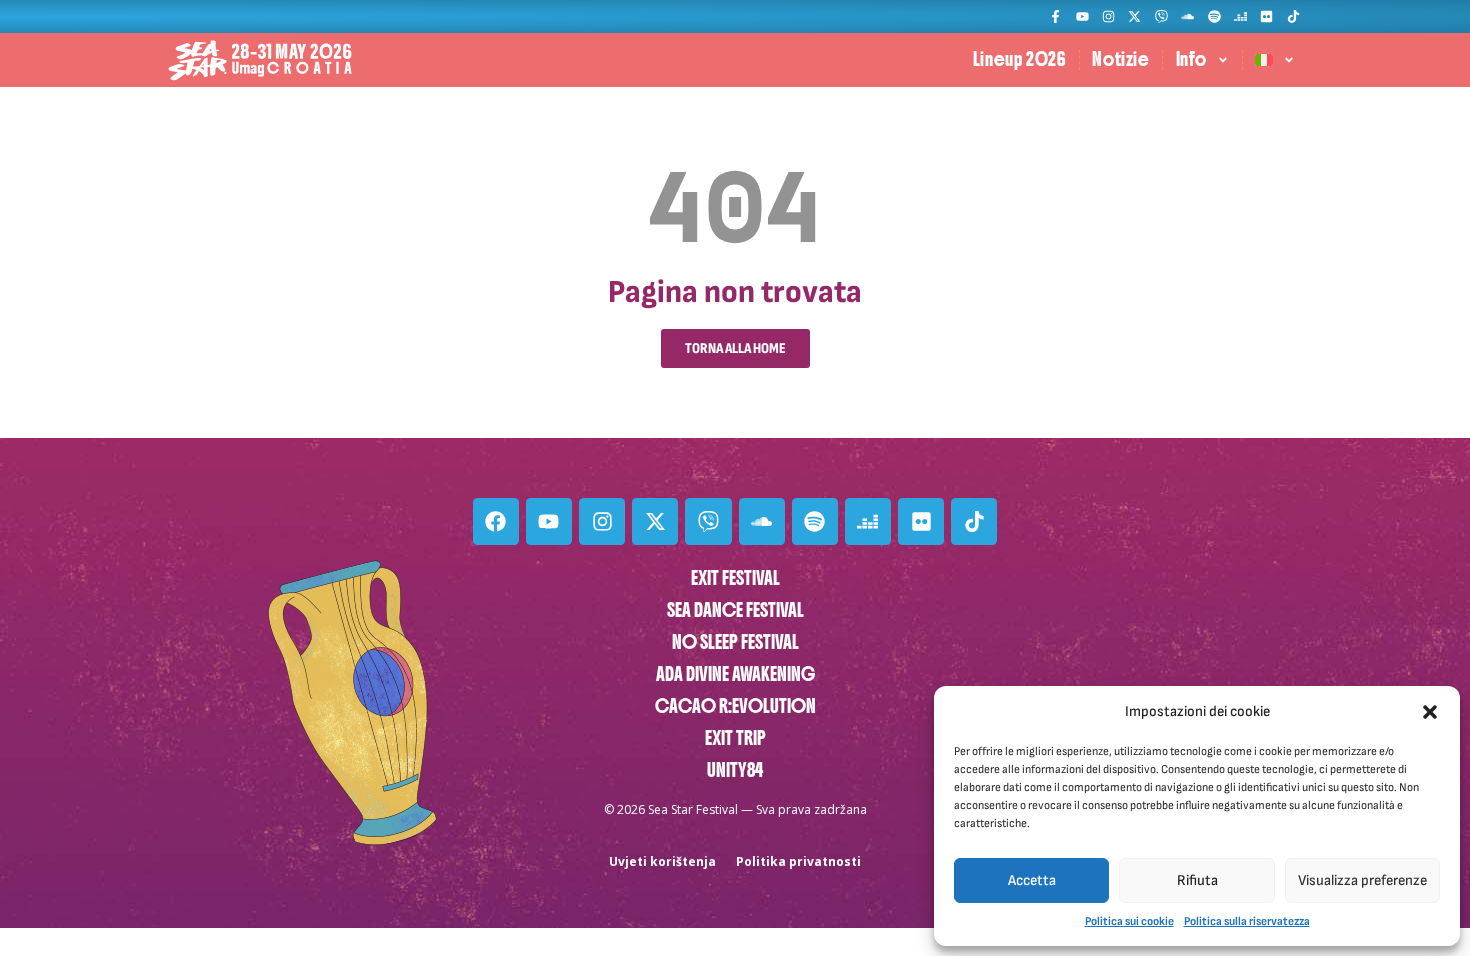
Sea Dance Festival (735, 610)
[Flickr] (1266, 16)
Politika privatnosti (798, 861)
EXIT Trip (735, 738)
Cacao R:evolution (735, 706)
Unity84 (735, 770)
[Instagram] (1108, 16)
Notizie (1120, 59)
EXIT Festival (735, 578)
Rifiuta (1197, 880)
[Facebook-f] (1055, 16)
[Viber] (1161, 16)
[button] (1430, 712)
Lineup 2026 (1020, 59)
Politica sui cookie (1129, 921)
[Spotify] (1213, 16)
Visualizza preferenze (1362, 880)
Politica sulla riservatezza (1247, 921)
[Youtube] (1081, 16)
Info (1191, 59)
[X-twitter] (1134, 16)
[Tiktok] (1293, 16)
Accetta (1032, 880)
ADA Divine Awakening (735, 674)
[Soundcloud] (1187, 16)
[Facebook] (496, 521)
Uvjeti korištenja (662, 861)
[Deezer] (1240, 16)
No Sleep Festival (735, 642)
